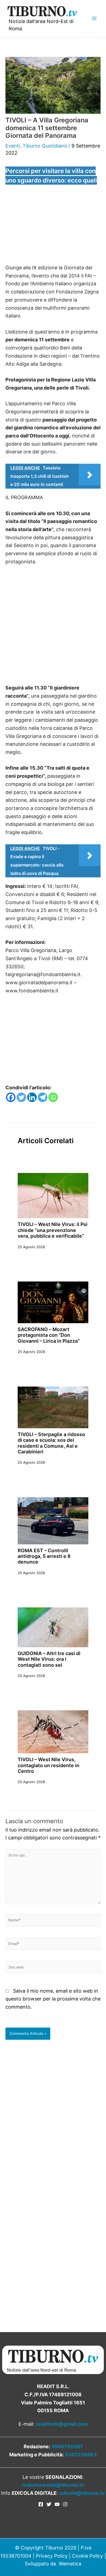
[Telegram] (43, 1097)
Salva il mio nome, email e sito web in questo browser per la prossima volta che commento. (53, 1999)
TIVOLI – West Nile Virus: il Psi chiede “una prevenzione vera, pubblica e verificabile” (53, 1230)
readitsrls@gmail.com (62, 2424)
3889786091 (67, 2446)
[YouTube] (57, 2504)
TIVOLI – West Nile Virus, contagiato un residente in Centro (49, 1765)
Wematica (70, 2564)
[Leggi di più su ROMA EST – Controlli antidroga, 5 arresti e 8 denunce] (53, 1520)
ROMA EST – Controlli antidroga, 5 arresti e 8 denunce (44, 1556)
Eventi (13, 146)
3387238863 (81, 2455)
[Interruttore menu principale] (94, 19)
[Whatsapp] (53, 1097)
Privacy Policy (52, 2556)
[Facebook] (11, 1097)
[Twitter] (21, 1097)
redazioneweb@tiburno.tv (53, 2485)
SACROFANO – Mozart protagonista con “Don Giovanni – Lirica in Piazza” (49, 1335)
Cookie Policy (88, 2556)
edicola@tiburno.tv (82, 2493)
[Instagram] (65, 2504)
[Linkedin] (32, 1097)
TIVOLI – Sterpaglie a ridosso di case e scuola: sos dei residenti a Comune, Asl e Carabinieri (51, 1443)
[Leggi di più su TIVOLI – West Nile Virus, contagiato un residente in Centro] (53, 1732)
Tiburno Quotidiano (45, 146)
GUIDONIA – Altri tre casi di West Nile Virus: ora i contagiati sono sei (49, 1659)
